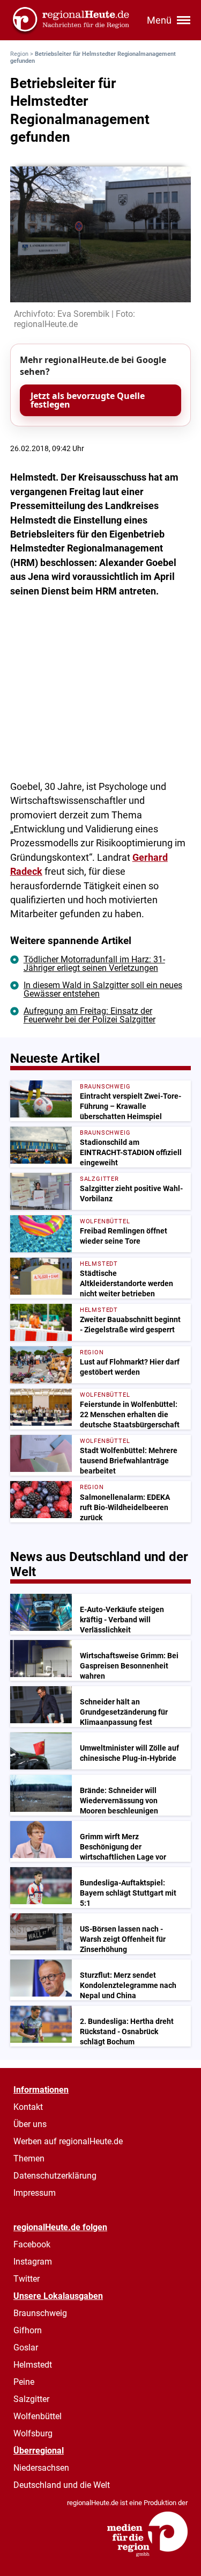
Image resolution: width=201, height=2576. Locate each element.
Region (19, 54)
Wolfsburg (33, 2433)
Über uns (30, 2124)
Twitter (27, 2279)
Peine (24, 2382)
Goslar (26, 2348)
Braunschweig (40, 2313)
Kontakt (28, 2107)
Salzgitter (31, 2399)
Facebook (32, 2244)
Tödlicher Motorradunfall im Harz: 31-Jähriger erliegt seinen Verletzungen (94, 964)
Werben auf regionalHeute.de (68, 2141)
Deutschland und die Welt (62, 2485)
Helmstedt (33, 2365)
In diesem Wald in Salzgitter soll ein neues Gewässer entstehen (103, 989)
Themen (29, 2158)
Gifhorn (28, 2330)
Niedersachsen (41, 2468)
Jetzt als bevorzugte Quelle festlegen (88, 400)
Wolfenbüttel (38, 2416)
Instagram (33, 2262)
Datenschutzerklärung (55, 2176)
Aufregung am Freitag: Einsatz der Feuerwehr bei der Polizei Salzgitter (90, 1015)
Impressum (35, 2193)
